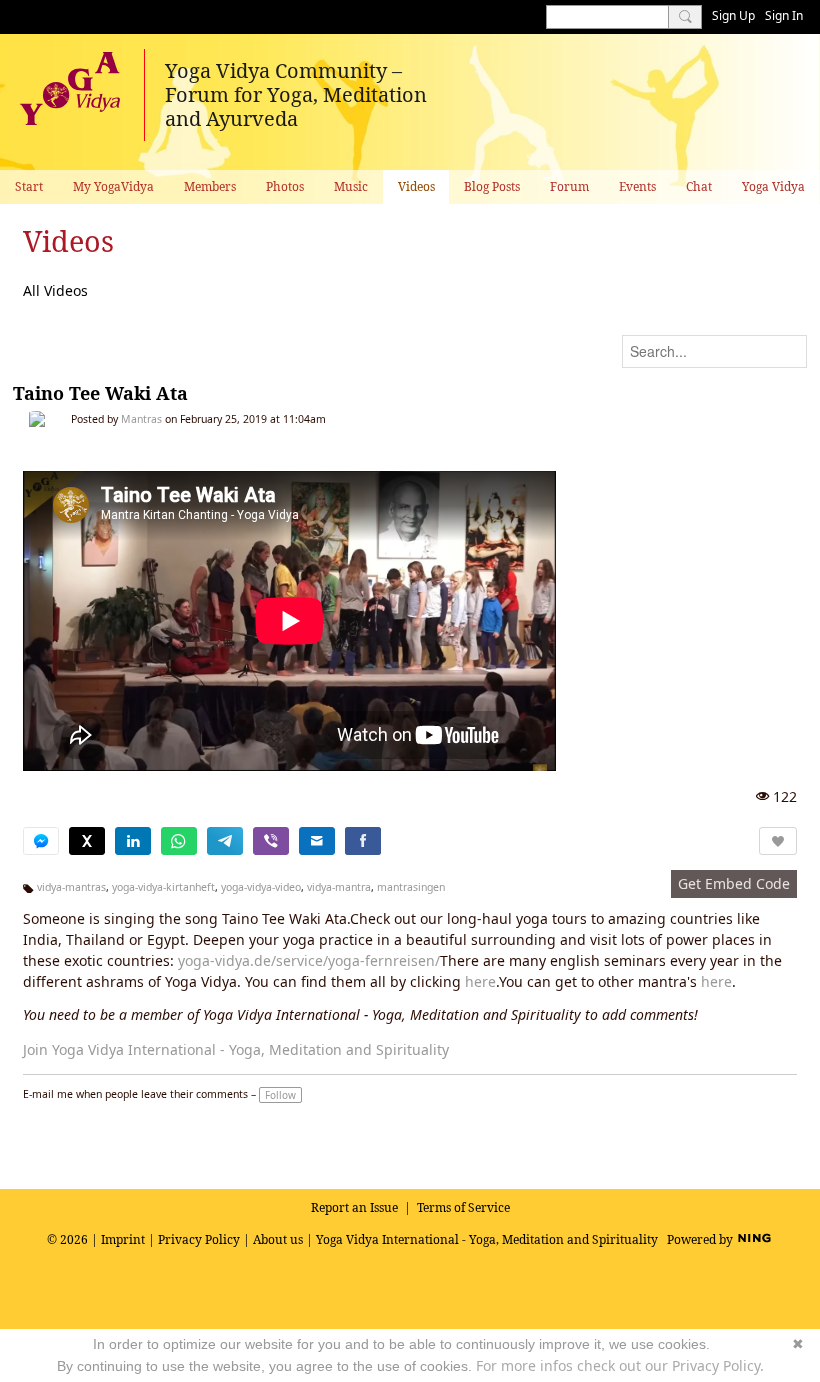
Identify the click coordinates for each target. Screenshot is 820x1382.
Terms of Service (463, 1207)
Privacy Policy (199, 1239)
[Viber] (271, 841)
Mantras (141, 419)
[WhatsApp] (179, 841)
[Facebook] (363, 841)
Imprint (123, 1239)
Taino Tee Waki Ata (100, 393)
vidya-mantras (71, 887)
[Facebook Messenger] (41, 841)
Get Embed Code (734, 883)
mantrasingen (411, 887)
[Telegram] (225, 841)
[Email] (317, 841)
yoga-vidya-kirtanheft (163, 887)
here (480, 981)
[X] (87, 841)
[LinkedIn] (133, 841)
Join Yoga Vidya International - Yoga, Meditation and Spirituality (236, 1049)
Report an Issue (354, 1207)
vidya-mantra (339, 887)
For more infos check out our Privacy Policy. (620, 1365)
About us (278, 1239)
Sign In (784, 15)
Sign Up (733, 15)
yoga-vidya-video (261, 887)
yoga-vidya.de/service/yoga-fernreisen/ (309, 960)
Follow (280, 1095)
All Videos (55, 290)
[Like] (778, 841)
